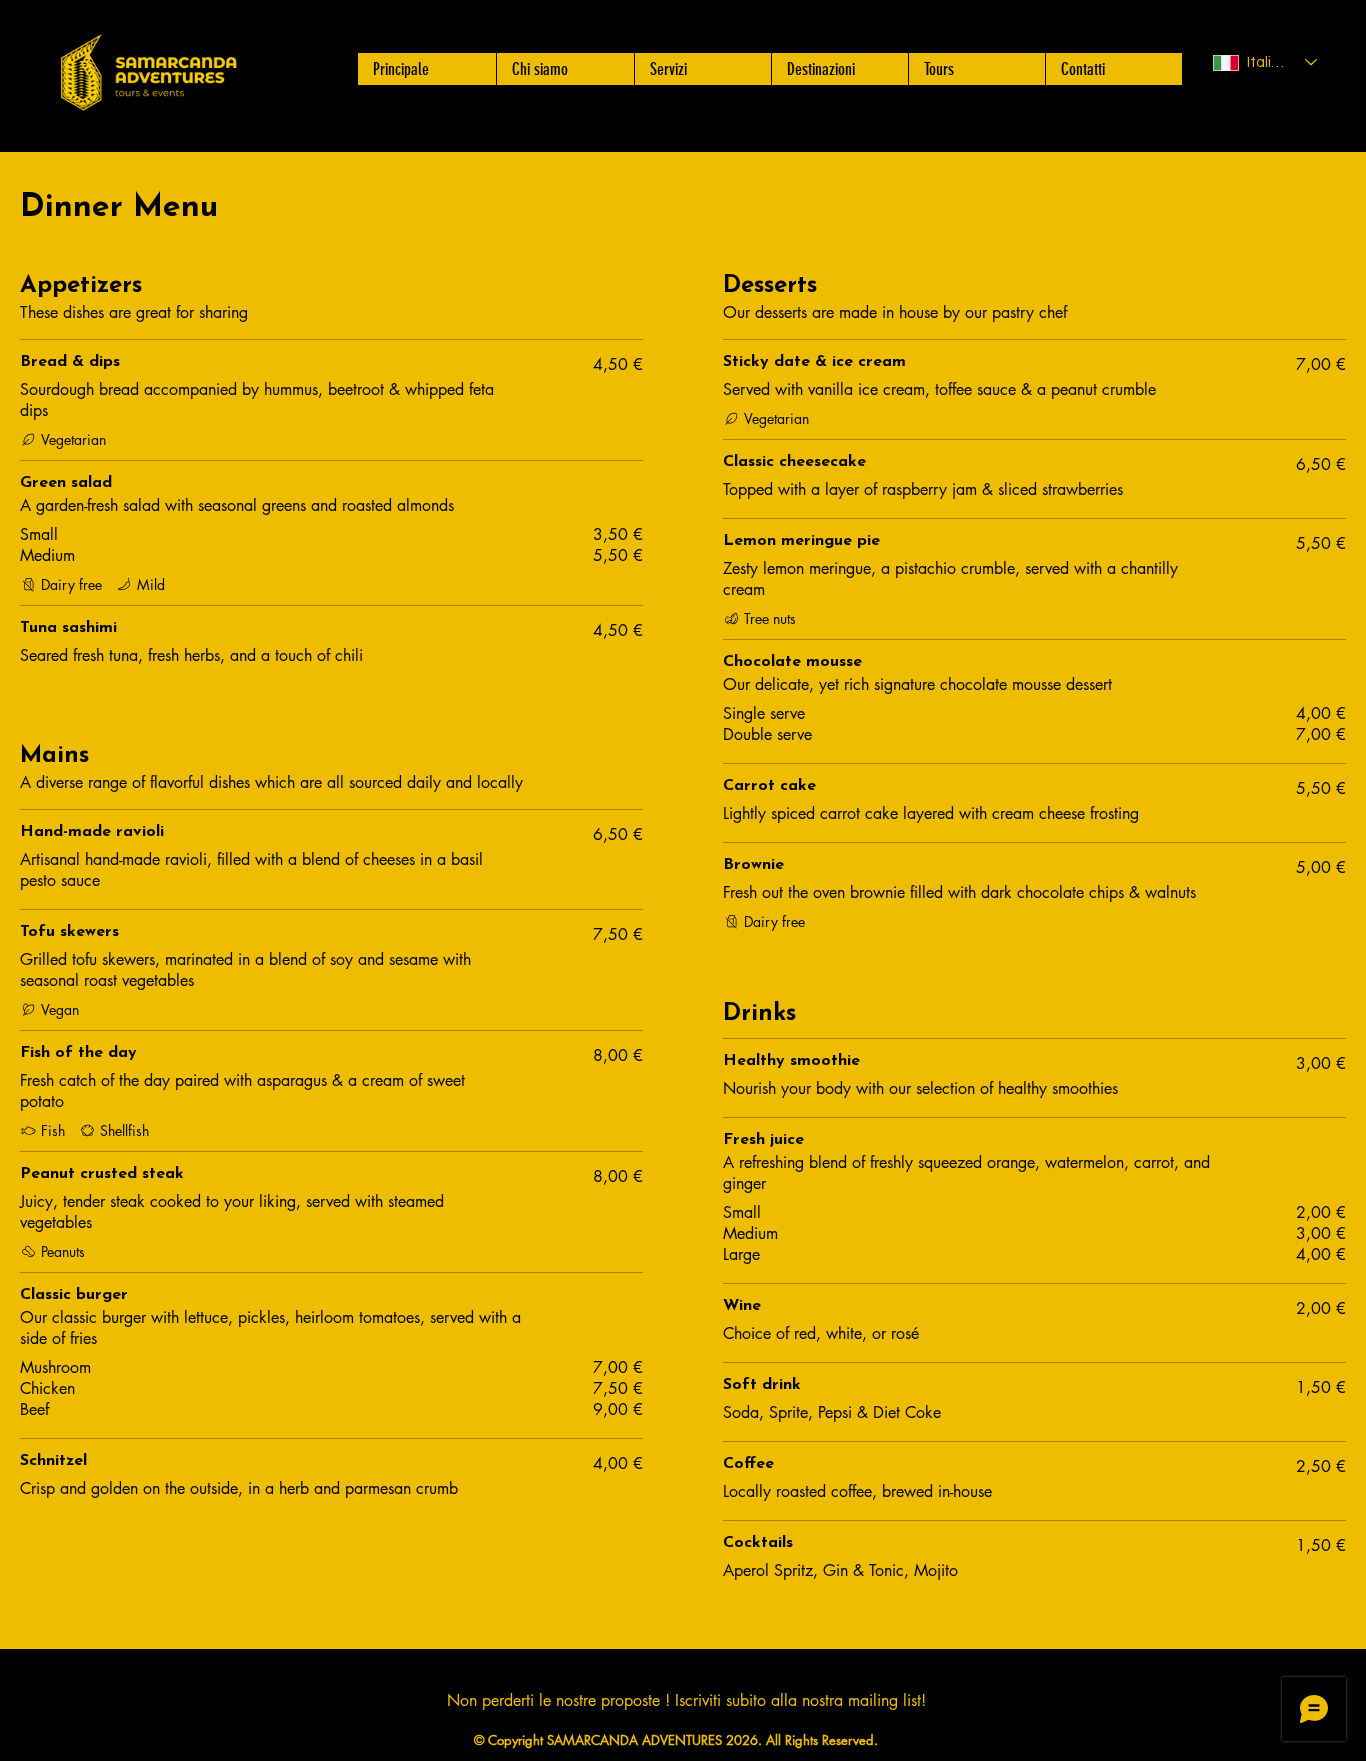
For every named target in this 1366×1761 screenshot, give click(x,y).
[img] (148, 112)
